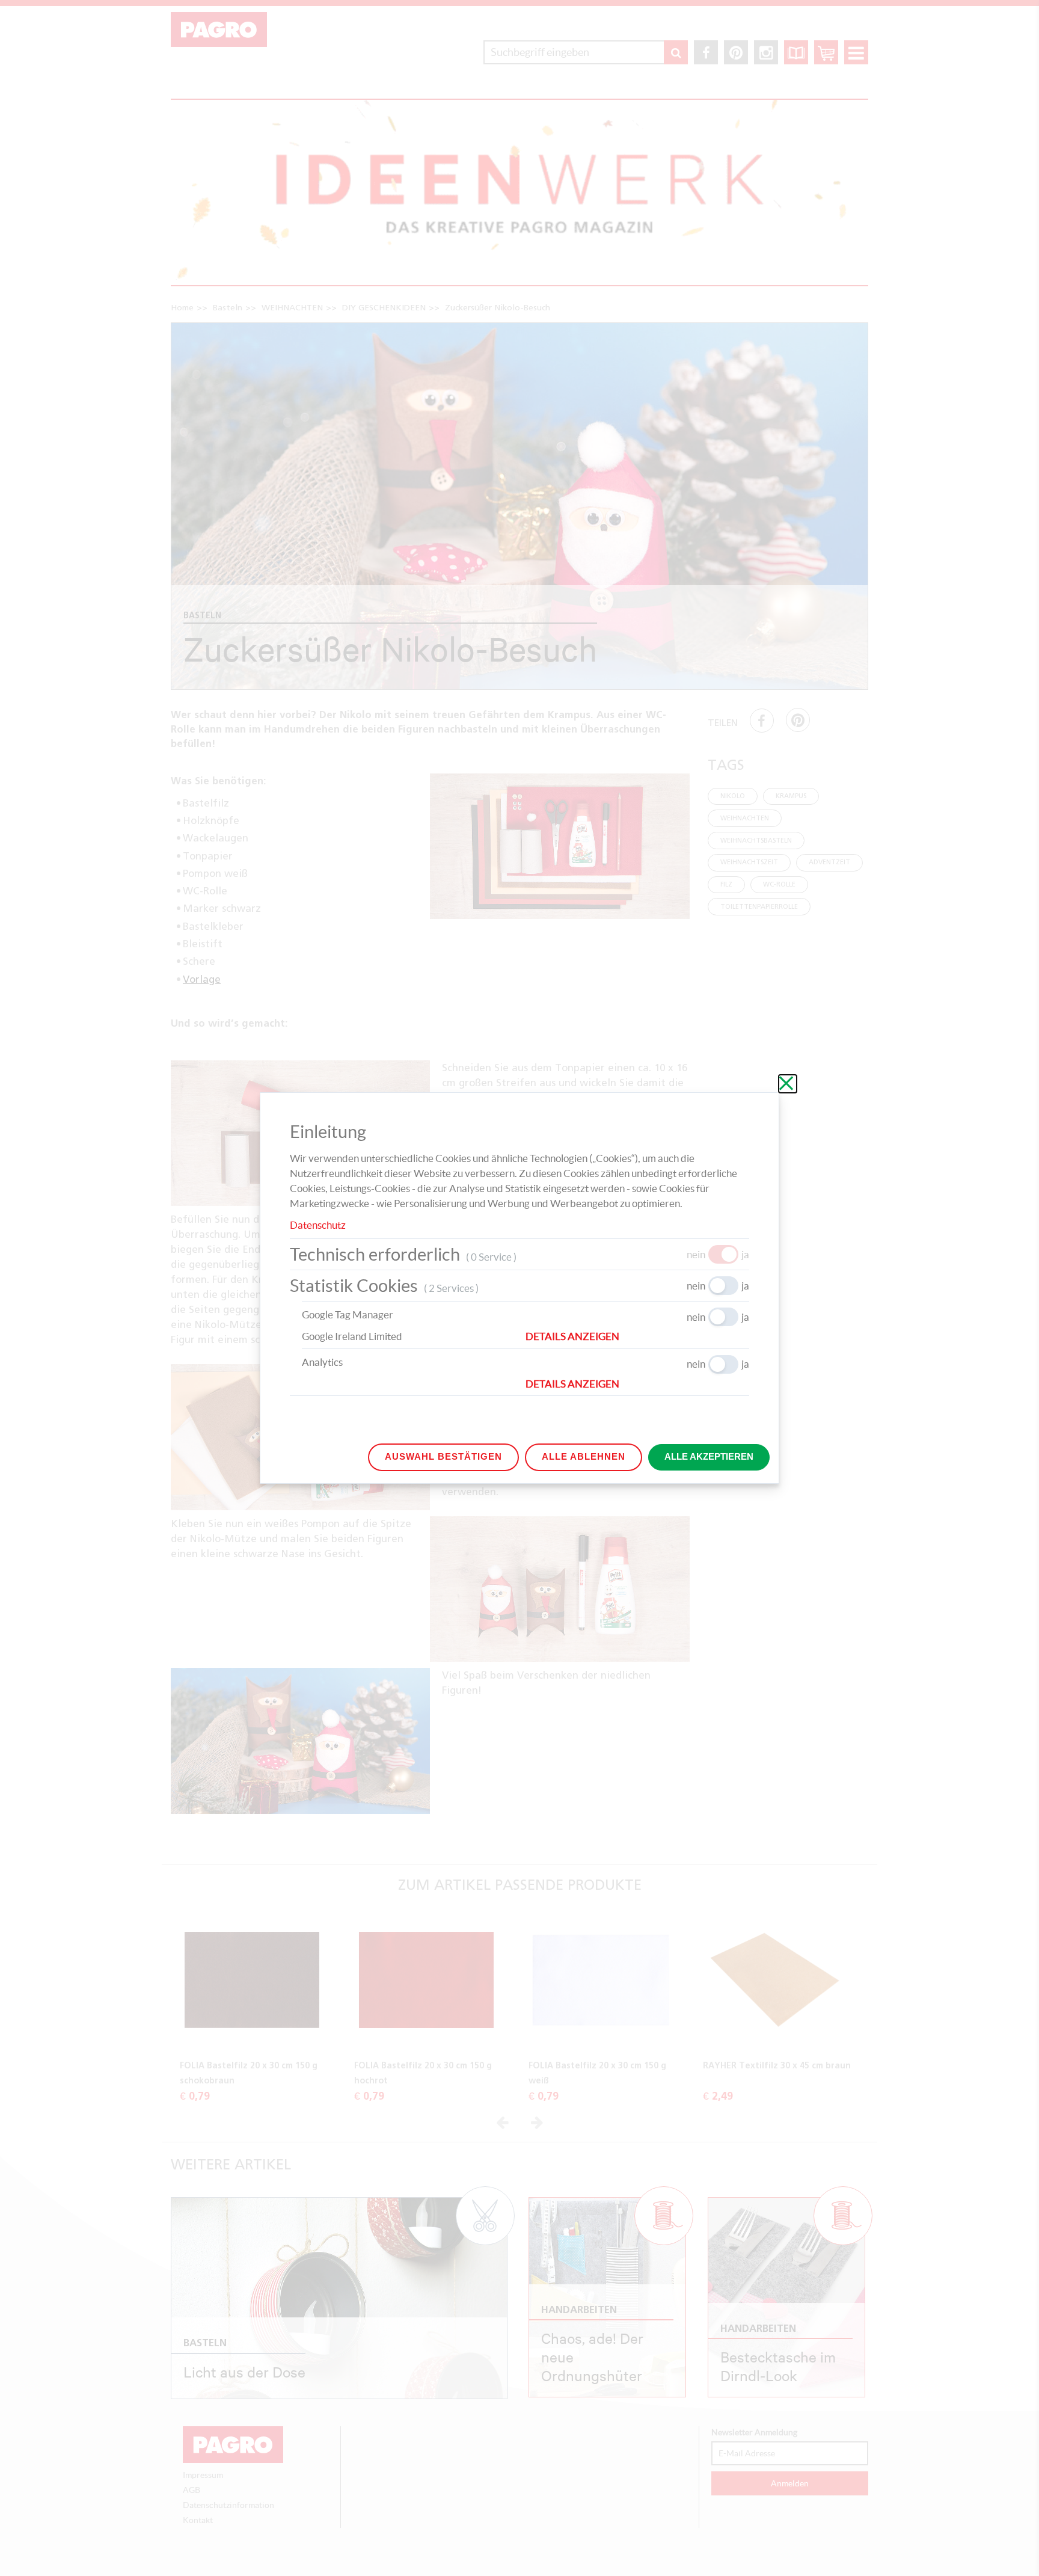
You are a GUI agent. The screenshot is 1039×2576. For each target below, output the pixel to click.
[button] (637, 1336)
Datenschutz (318, 1225)
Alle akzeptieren (709, 1456)
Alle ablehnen (584, 1456)
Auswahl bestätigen (443, 1456)
